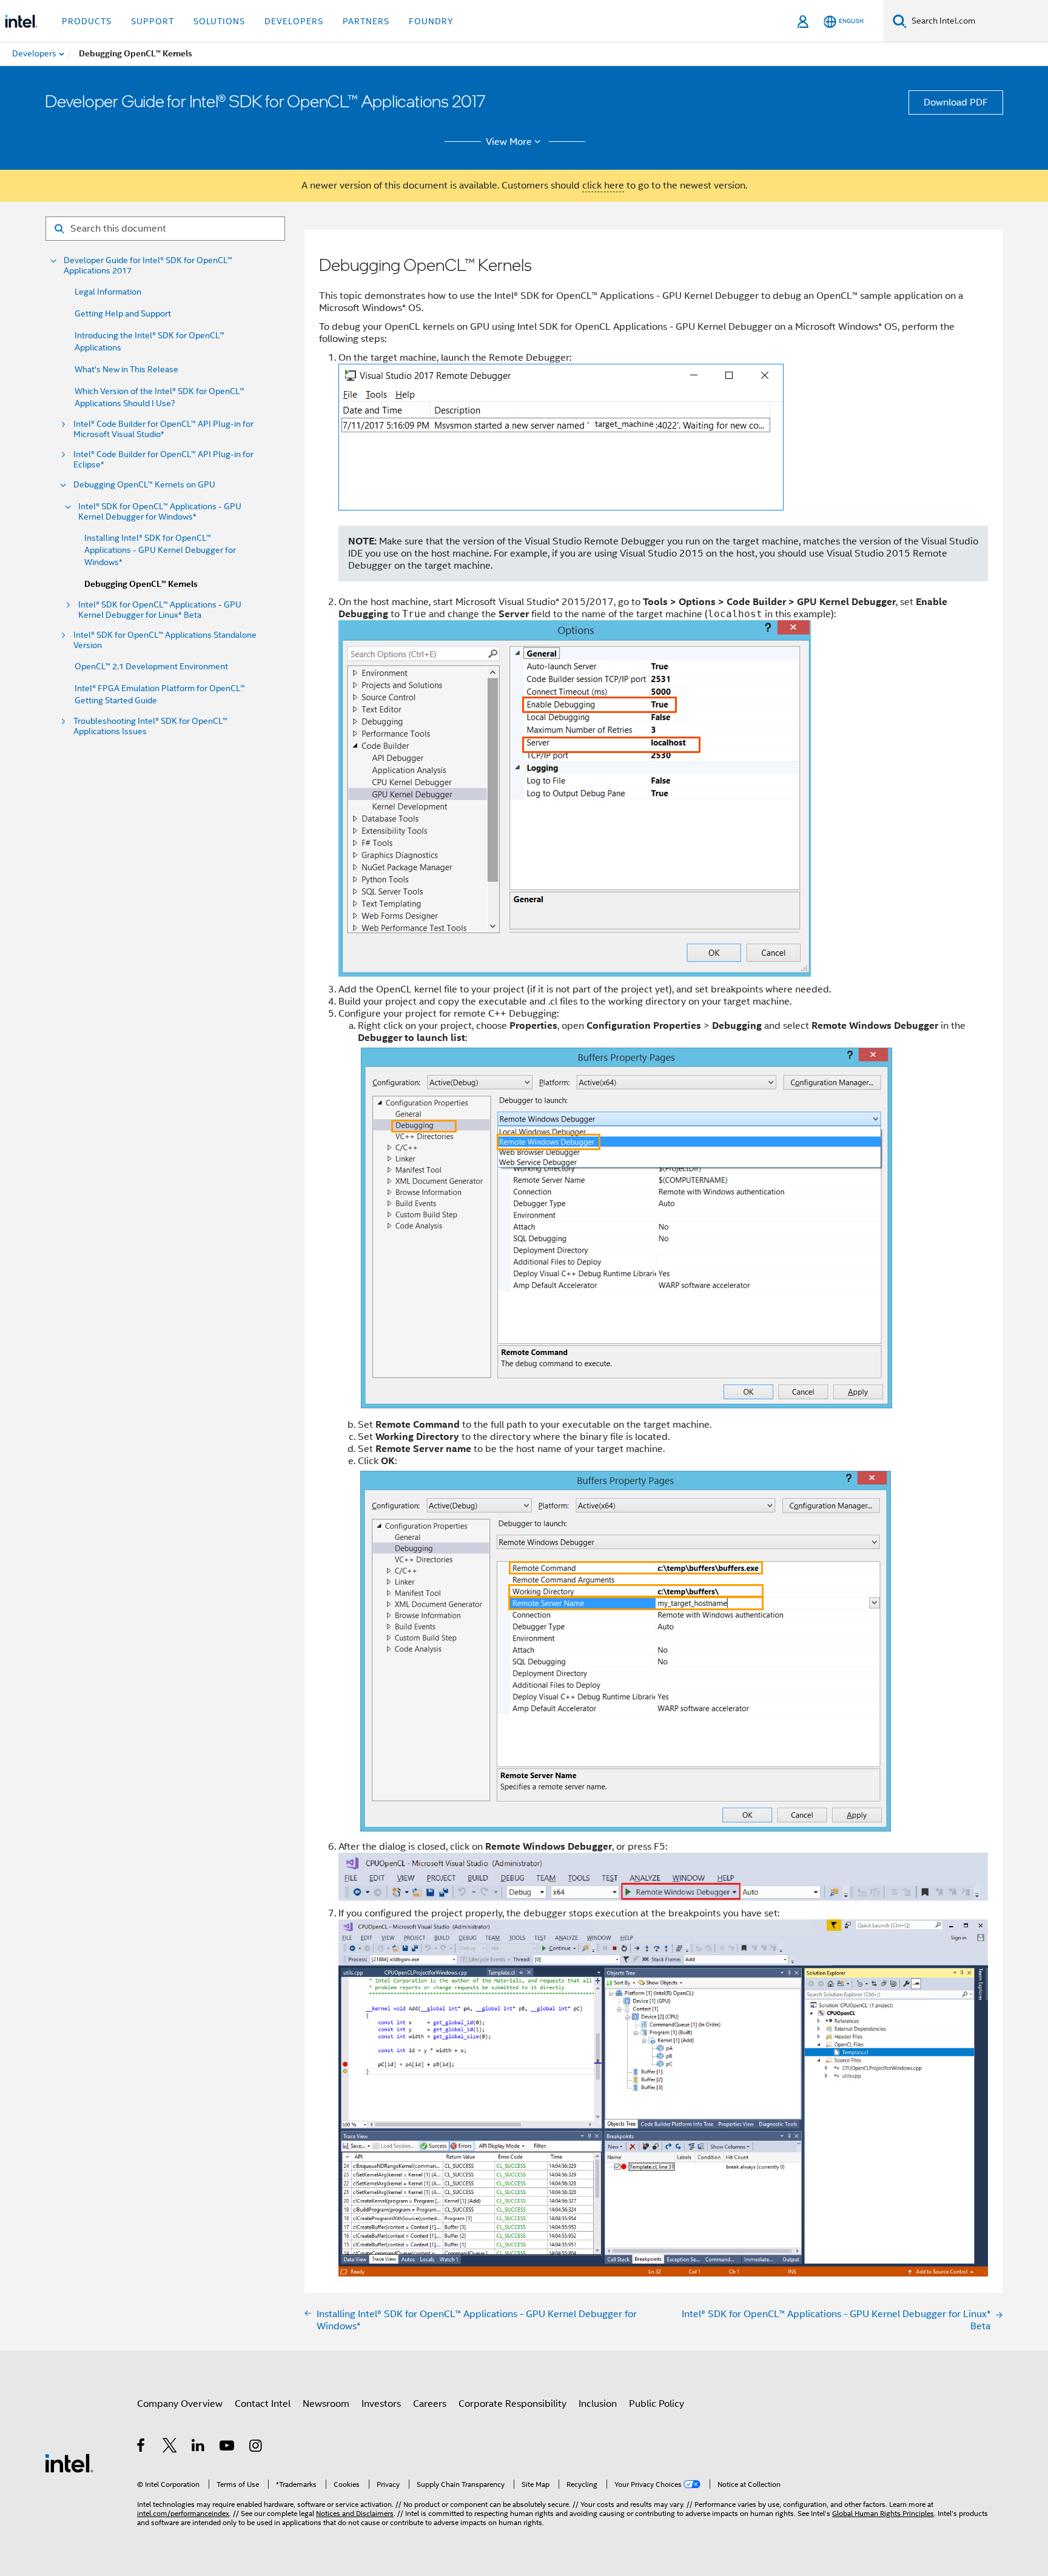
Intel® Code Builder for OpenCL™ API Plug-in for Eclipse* (163, 460)
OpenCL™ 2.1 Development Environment (151, 666)
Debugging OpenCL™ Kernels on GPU (144, 485)
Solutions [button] (219, 21)
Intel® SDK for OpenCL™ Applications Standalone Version (165, 640)
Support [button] (153, 21)
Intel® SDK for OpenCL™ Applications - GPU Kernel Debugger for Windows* (160, 512)
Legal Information (108, 292)
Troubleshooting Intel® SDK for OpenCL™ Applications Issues (150, 726)
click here (603, 186)
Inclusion (598, 2404)
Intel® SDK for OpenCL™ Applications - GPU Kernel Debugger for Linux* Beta (160, 610)
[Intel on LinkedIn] (199, 2447)
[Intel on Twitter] (170, 2447)
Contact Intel (263, 2404)
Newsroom (326, 2404)
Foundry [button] (431, 21)
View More (509, 142)
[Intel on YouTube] (228, 2447)
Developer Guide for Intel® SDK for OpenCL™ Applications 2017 (148, 266)
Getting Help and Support (123, 313)
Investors (381, 2404)
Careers (430, 2404)
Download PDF (956, 102)
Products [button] (87, 21)
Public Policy (657, 2404)
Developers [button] (294, 21)
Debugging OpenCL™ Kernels (141, 584)
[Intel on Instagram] (256, 2447)
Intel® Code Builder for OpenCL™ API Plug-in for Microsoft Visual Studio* (163, 429)
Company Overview (180, 2404)
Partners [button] (366, 21)
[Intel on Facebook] (142, 2447)
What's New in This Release (126, 369)
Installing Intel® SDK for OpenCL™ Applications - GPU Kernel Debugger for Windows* (160, 550)
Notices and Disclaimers (355, 2513)
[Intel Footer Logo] (69, 2463)
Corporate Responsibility (512, 2404)
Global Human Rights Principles (883, 2513)
